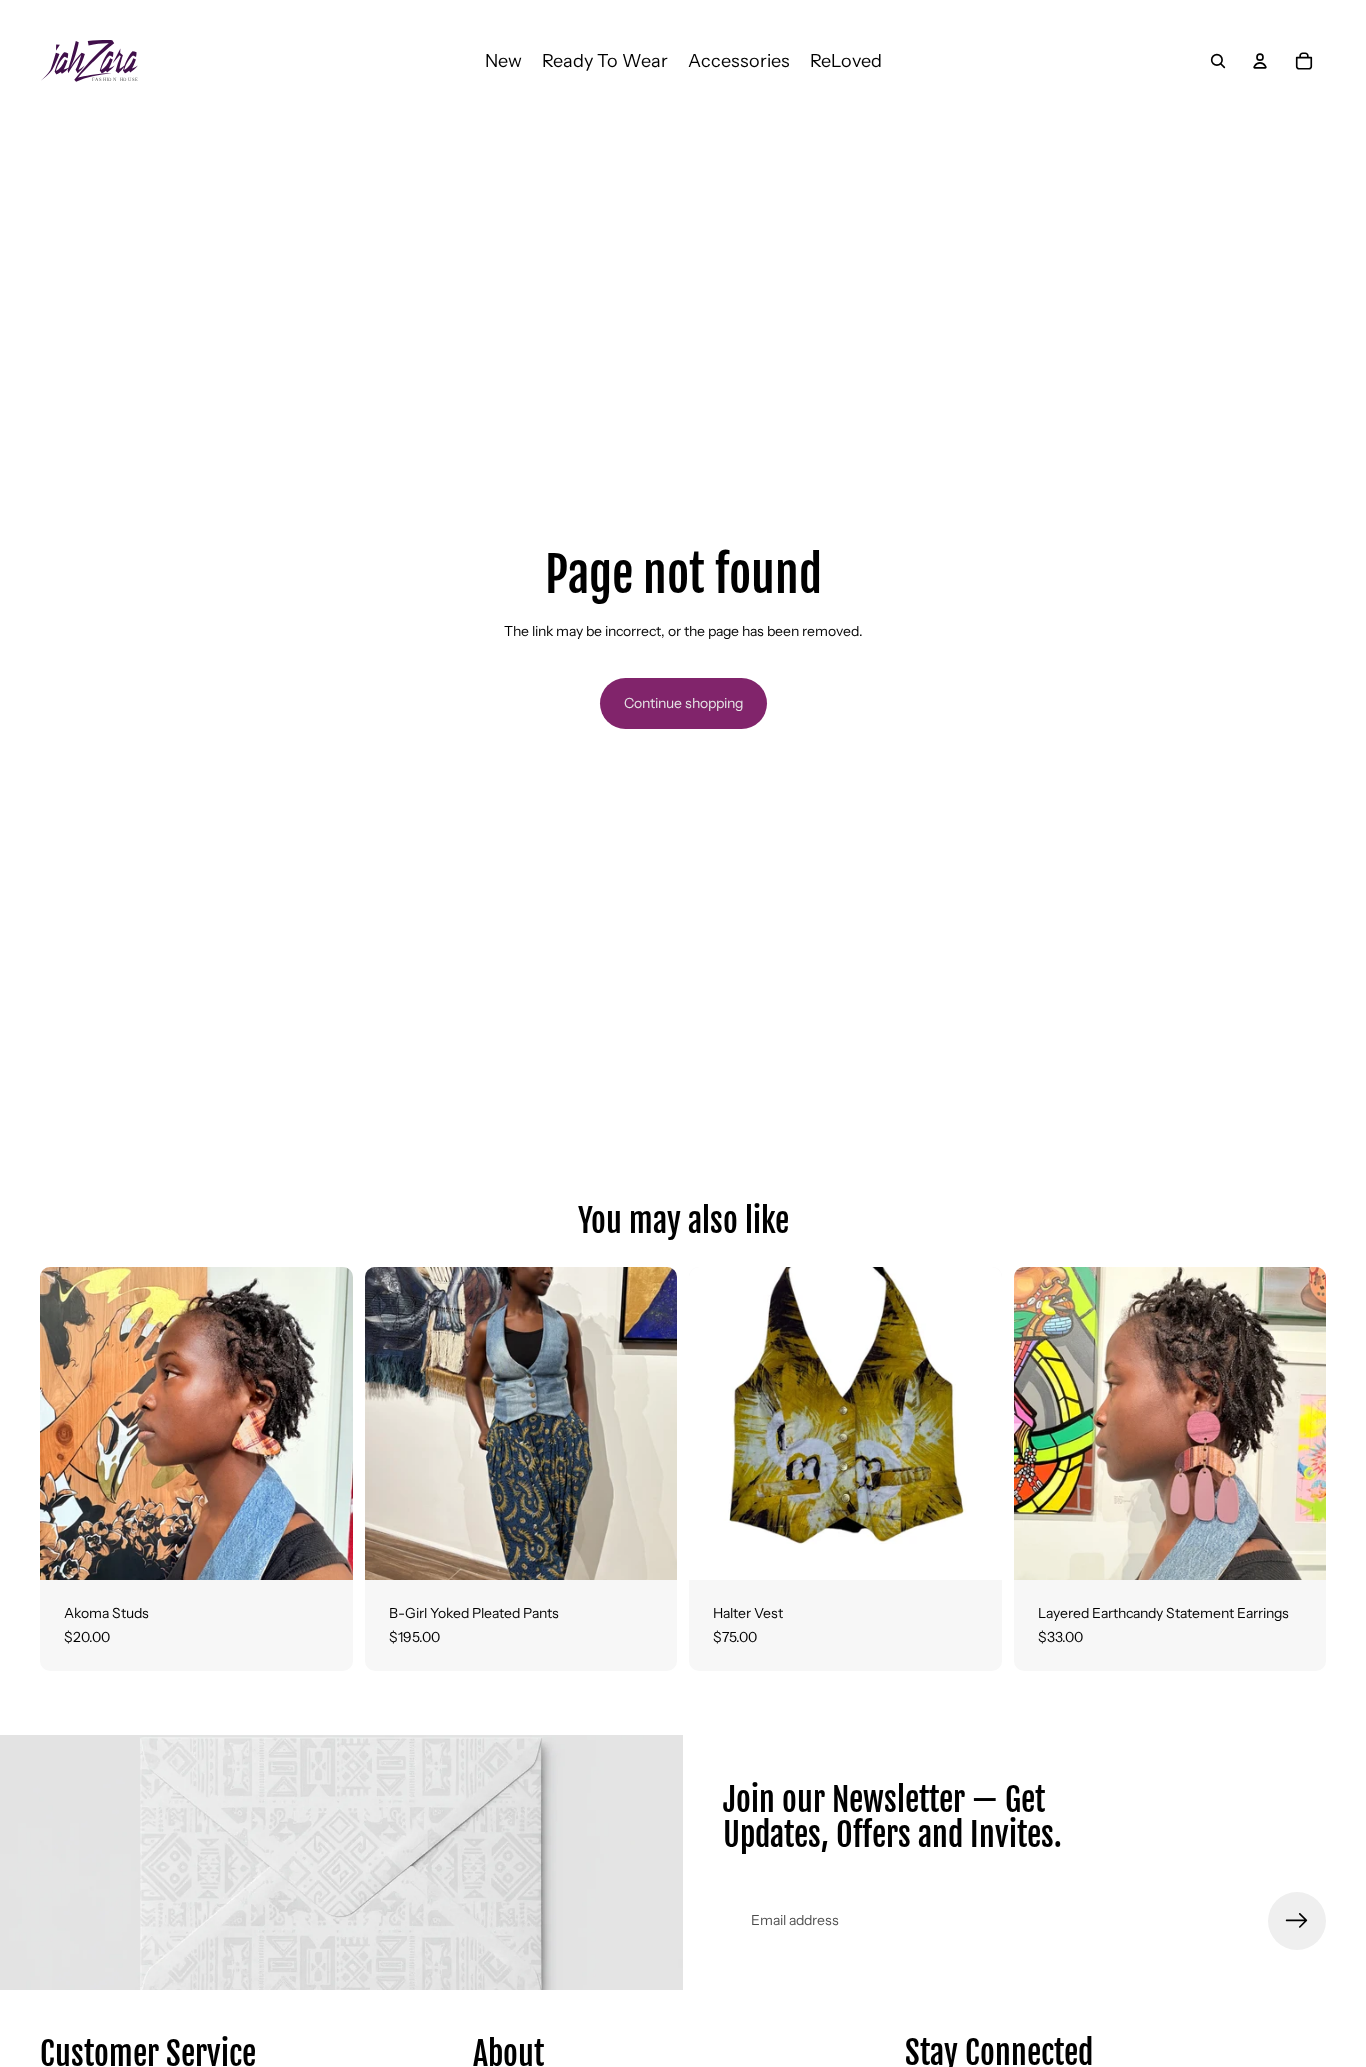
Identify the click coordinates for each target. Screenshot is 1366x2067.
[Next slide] (323, 1424)
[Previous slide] (70, 1424)
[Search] (1218, 61)
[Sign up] (1297, 1921)
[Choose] (322, 1549)
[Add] (1295, 1549)
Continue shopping (683, 703)
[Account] (1260, 61)
